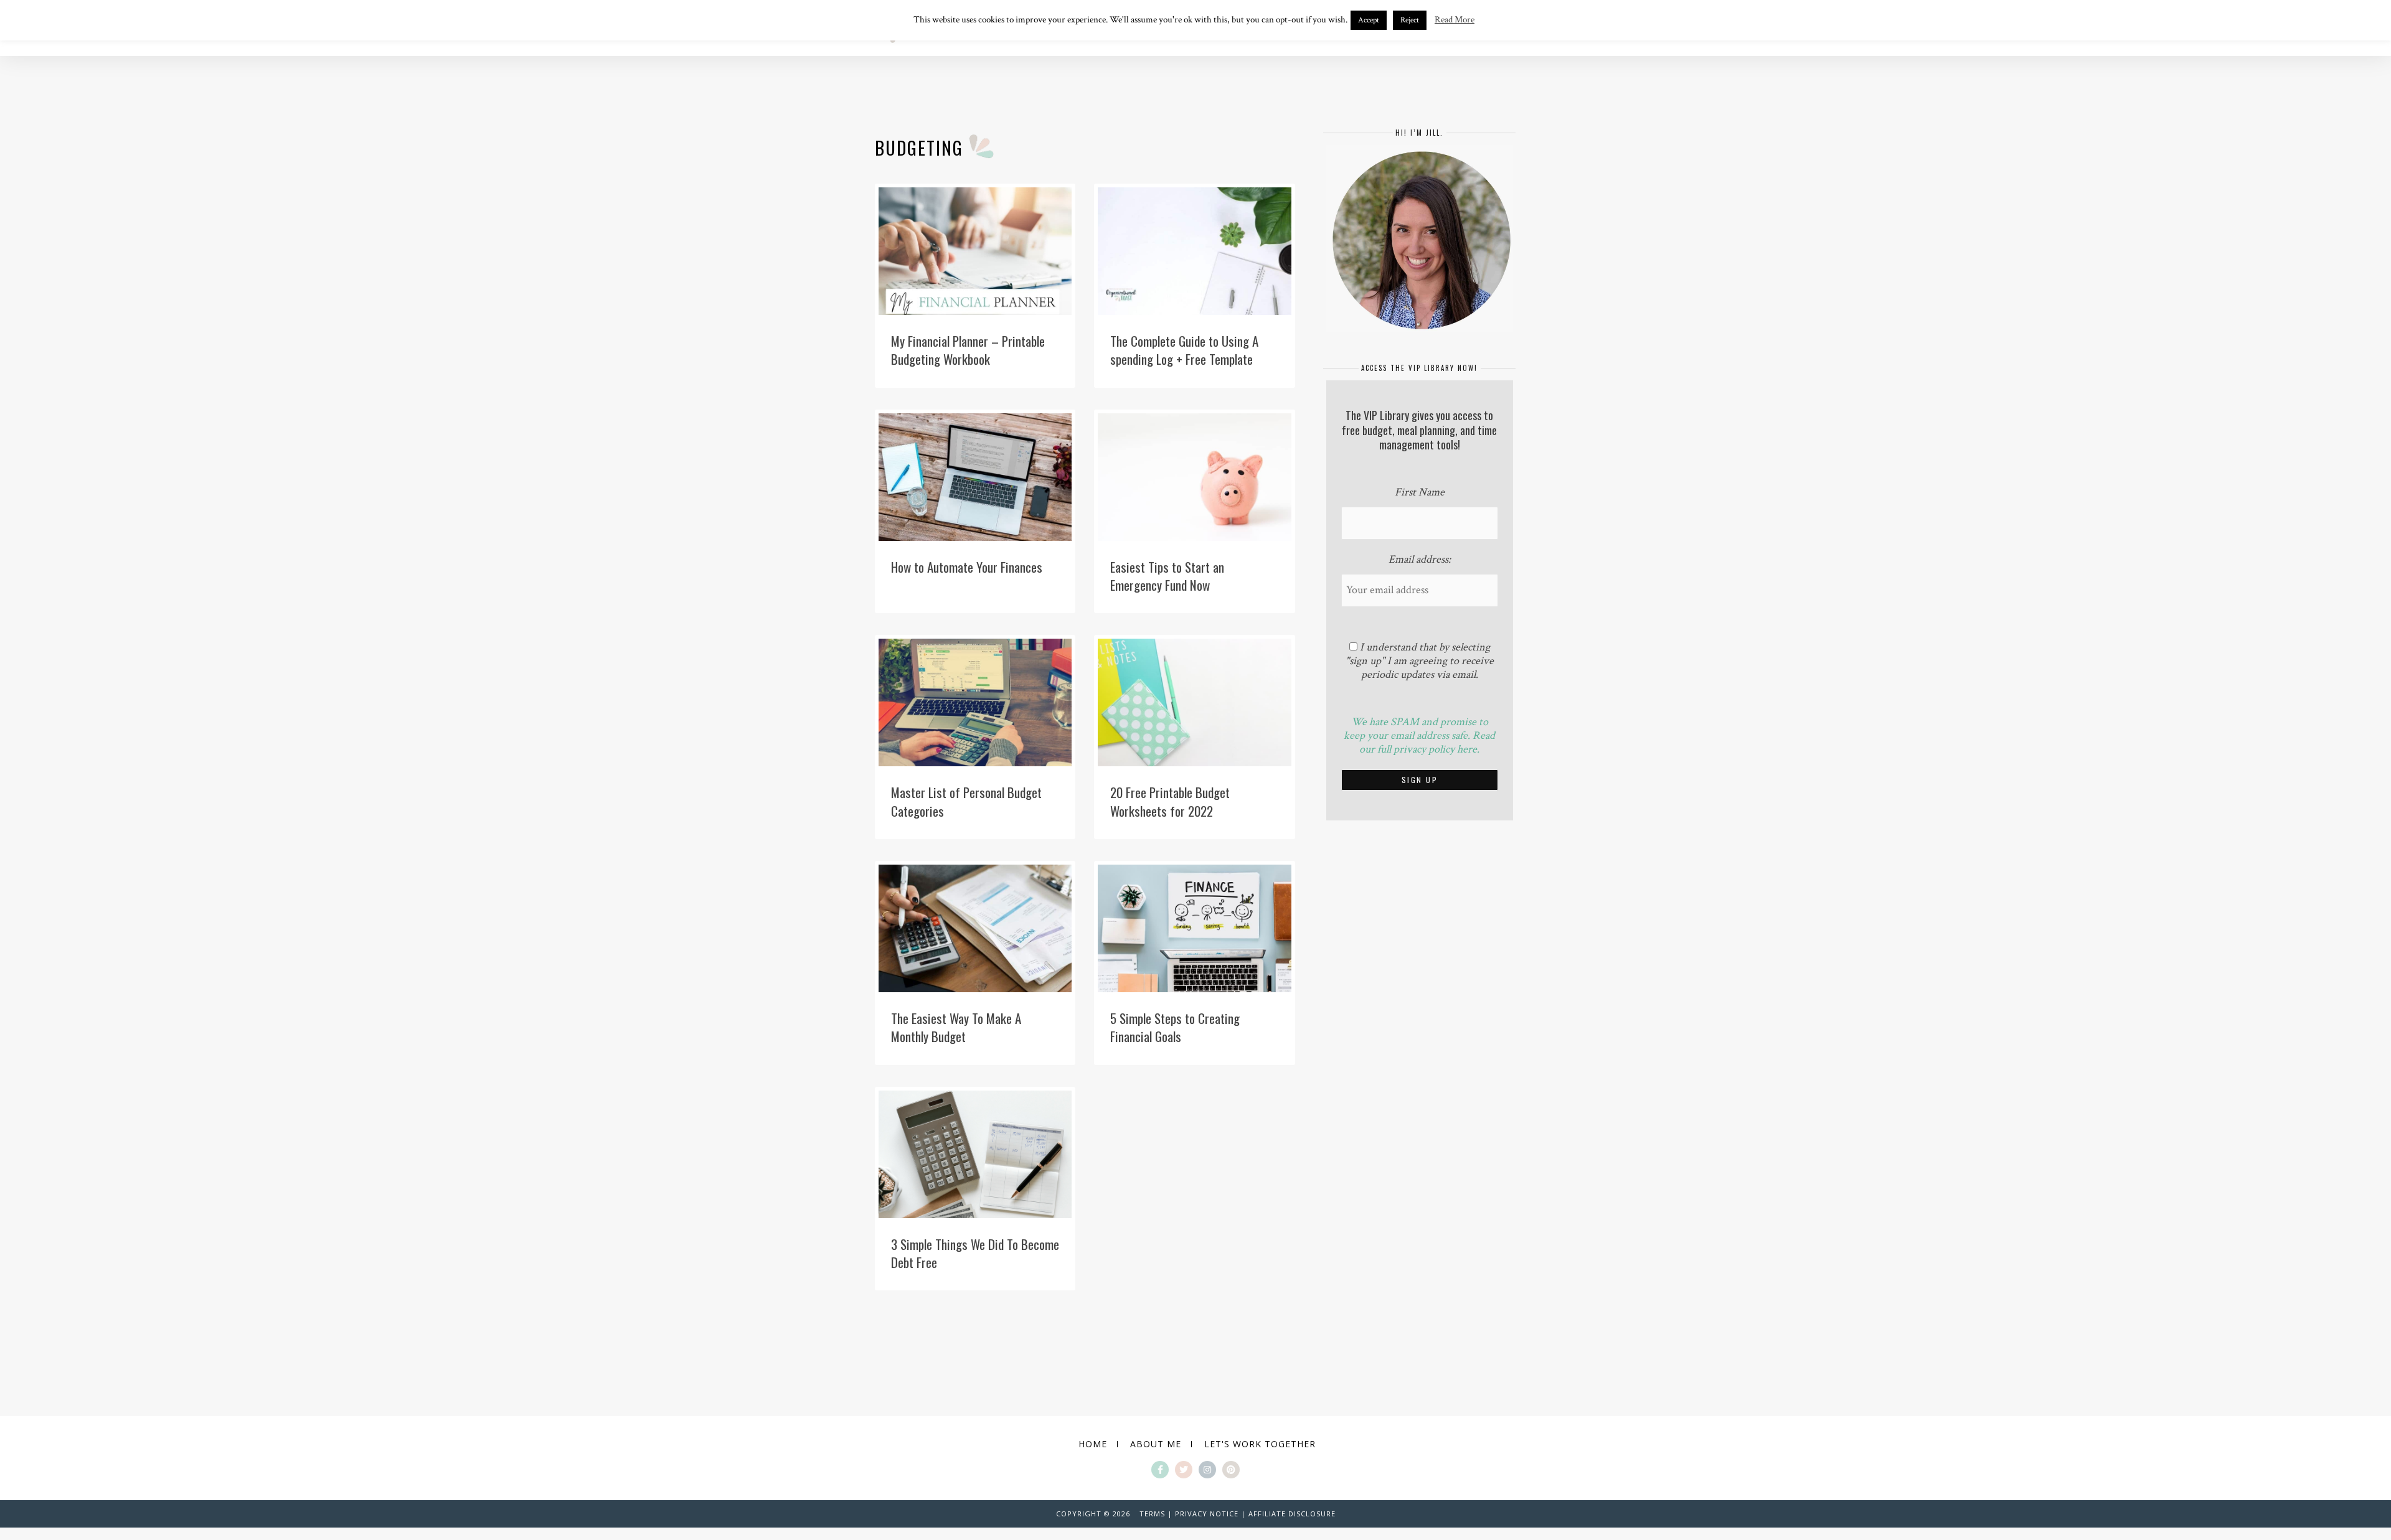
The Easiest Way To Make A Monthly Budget (956, 1027)
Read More (1455, 20)
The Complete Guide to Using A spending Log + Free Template (1184, 350)
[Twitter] (1184, 1470)
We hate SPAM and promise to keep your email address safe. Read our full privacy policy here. (1419, 735)
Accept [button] (1369, 20)
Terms (1152, 1514)
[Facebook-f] (1160, 1470)
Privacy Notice (1207, 1514)
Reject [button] (1410, 20)
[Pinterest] (1231, 1470)
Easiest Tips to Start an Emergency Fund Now (1167, 576)
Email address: (1420, 560)
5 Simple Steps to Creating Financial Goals (1175, 1027)
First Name (1420, 492)
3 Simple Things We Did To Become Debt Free (975, 1253)
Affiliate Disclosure (1292, 1514)
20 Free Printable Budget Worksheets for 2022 (1170, 801)
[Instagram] (1207, 1470)
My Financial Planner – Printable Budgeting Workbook (968, 350)
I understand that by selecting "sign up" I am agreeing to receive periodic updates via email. (1420, 661)
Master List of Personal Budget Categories (966, 801)
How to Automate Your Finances (967, 567)
